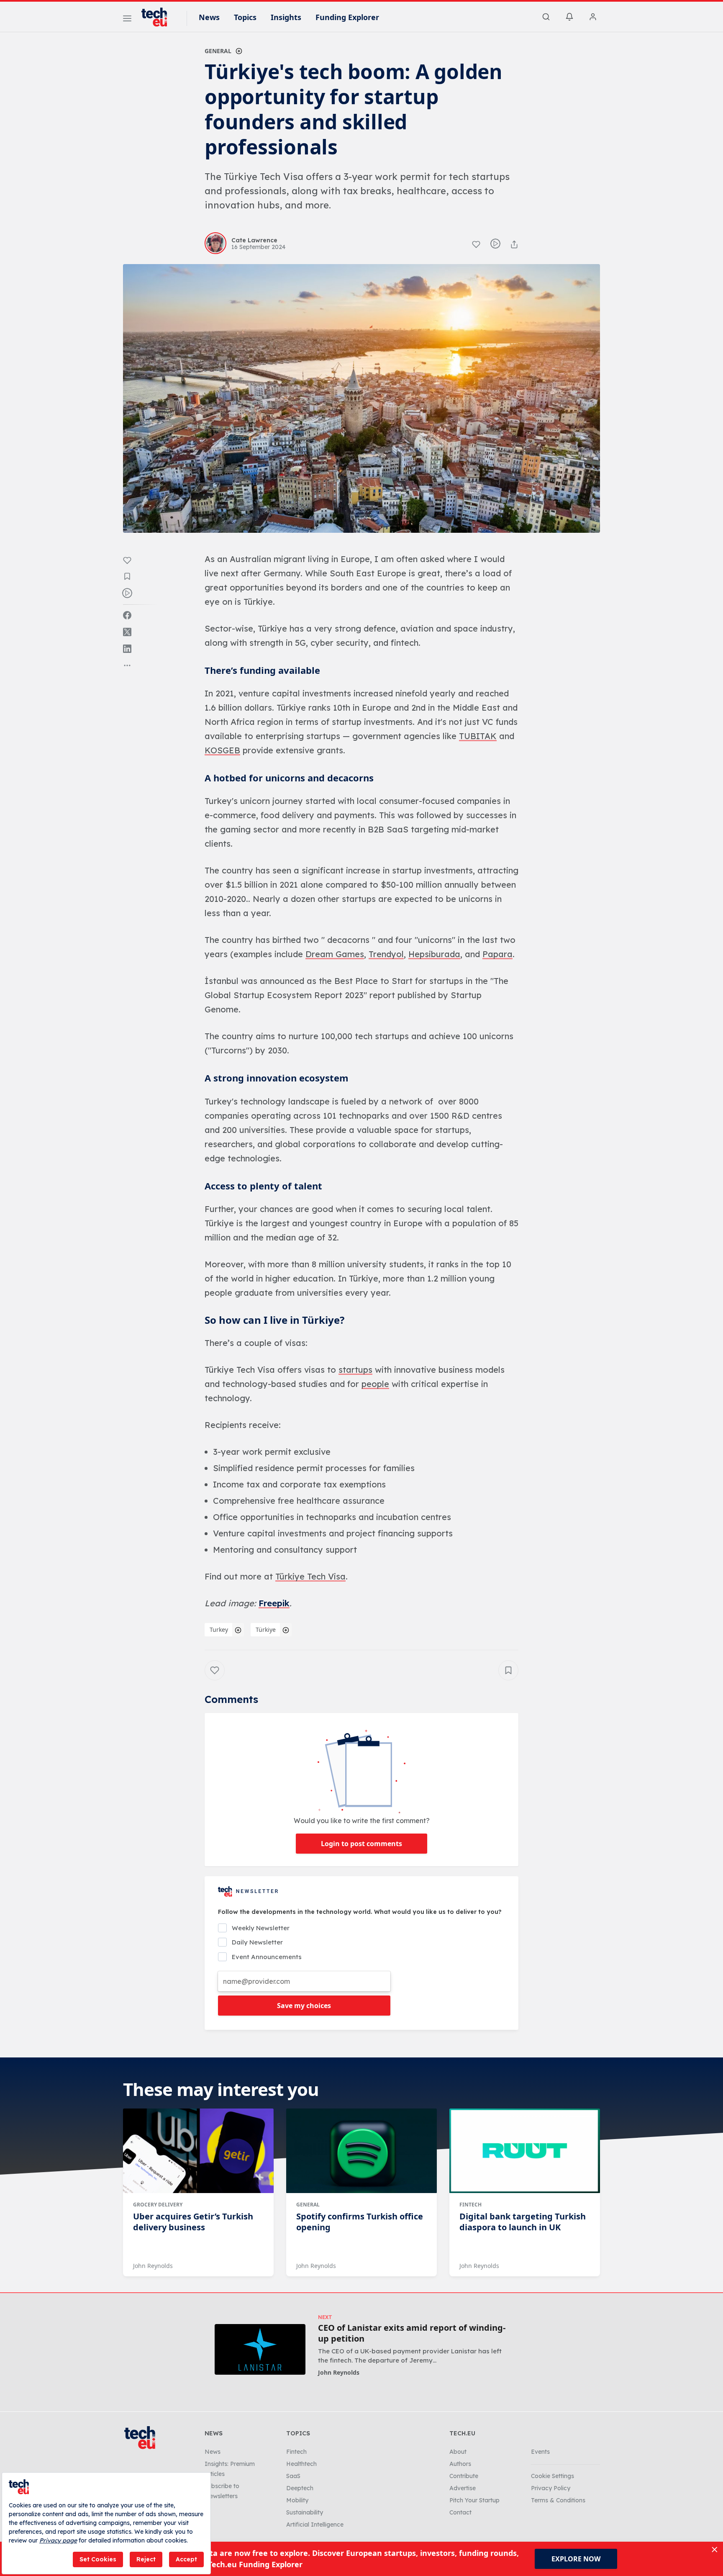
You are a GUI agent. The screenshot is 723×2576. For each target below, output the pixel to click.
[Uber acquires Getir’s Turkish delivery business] (198, 2151)
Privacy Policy (551, 2488)
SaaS (293, 2476)
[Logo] (158, 17)
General (218, 51)
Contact (460, 2512)
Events (540, 2452)
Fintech (470, 2205)
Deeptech (300, 2488)
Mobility (297, 2500)
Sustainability (305, 2512)
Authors (460, 2464)
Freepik (274, 1603)
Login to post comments (361, 1844)
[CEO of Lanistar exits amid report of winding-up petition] (260, 2349)
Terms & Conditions (558, 2500)
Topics (245, 17)
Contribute (464, 2476)
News (209, 17)
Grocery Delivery (158, 2205)
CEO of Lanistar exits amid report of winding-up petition (412, 2333)
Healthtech (301, 2464)
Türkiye (266, 1630)
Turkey (219, 1630)
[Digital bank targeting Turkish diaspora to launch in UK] (525, 2151)
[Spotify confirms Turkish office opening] (361, 2151)
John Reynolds (153, 2266)
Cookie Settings (553, 2476)
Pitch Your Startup (474, 2500)
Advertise (463, 2488)
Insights (286, 17)
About (458, 2452)
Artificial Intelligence (315, 2525)
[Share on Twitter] (127, 632)
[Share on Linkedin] (127, 649)
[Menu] (127, 20)
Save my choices (304, 2006)
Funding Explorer (347, 17)
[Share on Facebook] (127, 615)
